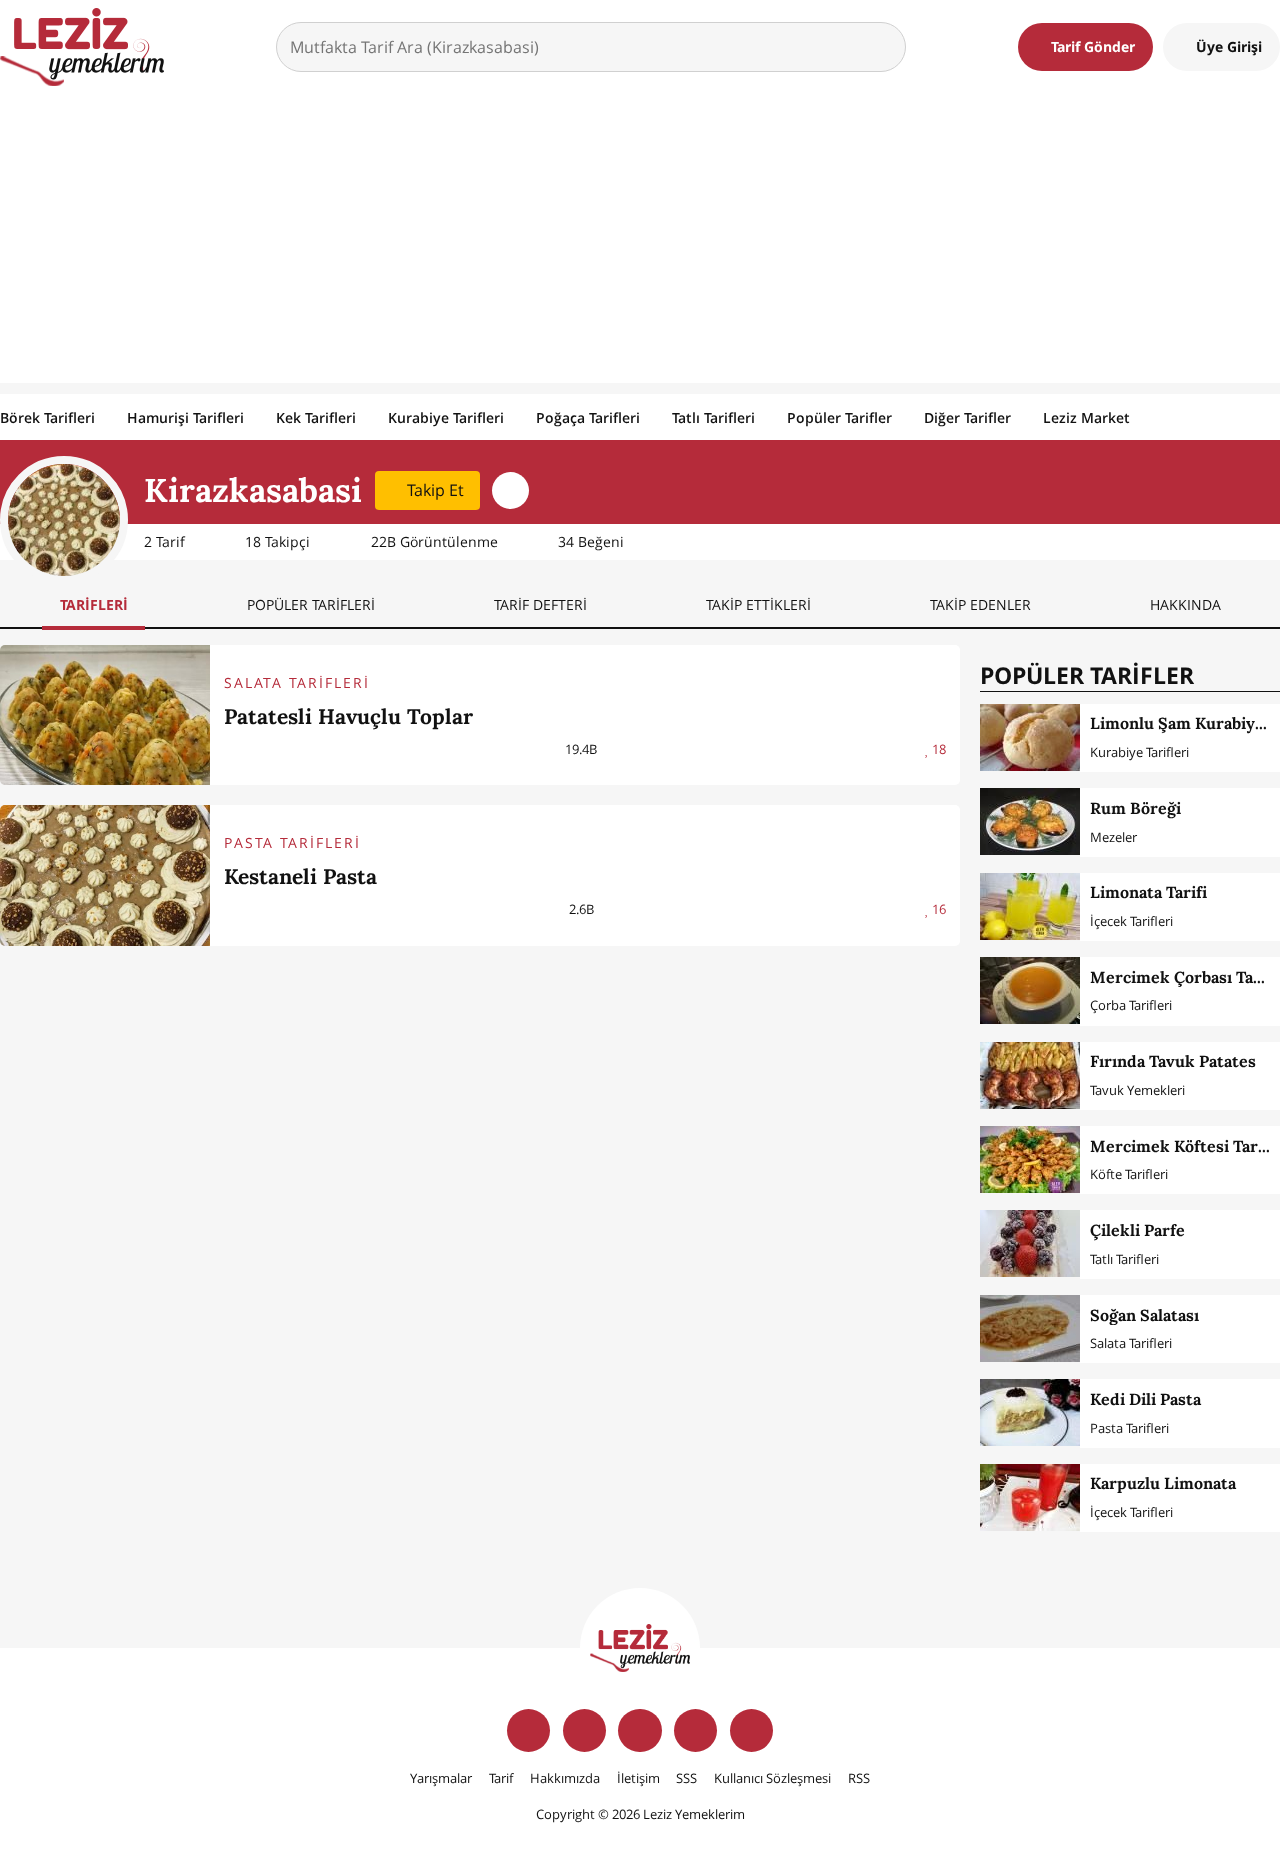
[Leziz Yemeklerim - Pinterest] (751, 1730)
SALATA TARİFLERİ (297, 682)
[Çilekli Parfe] (1030, 1243)
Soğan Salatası (1144, 1315)
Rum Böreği (1135, 808)
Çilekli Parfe (1137, 1230)
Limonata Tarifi (1148, 892)
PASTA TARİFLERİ (292, 842)
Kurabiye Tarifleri (446, 417)
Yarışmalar (441, 1778)
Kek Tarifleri (316, 417)
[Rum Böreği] (1030, 821)
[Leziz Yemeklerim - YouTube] (695, 1730)
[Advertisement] (640, 243)
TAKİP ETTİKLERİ (758, 604)
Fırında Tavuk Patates (1173, 1061)
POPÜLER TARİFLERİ (311, 604)
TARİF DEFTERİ (540, 604)
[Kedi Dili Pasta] (1030, 1412)
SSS (686, 1778)
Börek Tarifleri (47, 417)
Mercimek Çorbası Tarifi (1183, 977)
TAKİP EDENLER (980, 604)
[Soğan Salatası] (1030, 1328)
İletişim (638, 1778)
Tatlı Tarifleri (713, 417)
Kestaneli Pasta (300, 876)
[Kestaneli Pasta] (105, 875)
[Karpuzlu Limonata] (1030, 1497)
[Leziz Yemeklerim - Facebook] (528, 1730)
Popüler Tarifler (839, 417)
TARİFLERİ (94, 604)
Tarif (501, 1778)
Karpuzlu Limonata (1163, 1483)
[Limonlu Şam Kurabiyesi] (1030, 737)
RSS (859, 1778)
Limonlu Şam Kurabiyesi (1183, 723)
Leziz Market (1086, 417)
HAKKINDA (1185, 604)
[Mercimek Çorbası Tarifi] (1030, 990)
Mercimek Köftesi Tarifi (1182, 1146)
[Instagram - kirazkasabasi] (510, 490)
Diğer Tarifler (967, 417)
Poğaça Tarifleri (588, 417)
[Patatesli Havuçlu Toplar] (105, 715)
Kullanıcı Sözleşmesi (772, 1778)
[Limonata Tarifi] (1030, 906)
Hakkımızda (565, 1778)
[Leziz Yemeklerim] (82, 47)
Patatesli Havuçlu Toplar (348, 716)
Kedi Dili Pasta (1145, 1399)
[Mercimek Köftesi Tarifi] (1030, 1159)
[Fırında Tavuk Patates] (1030, 1075)
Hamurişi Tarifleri (185, 417)
